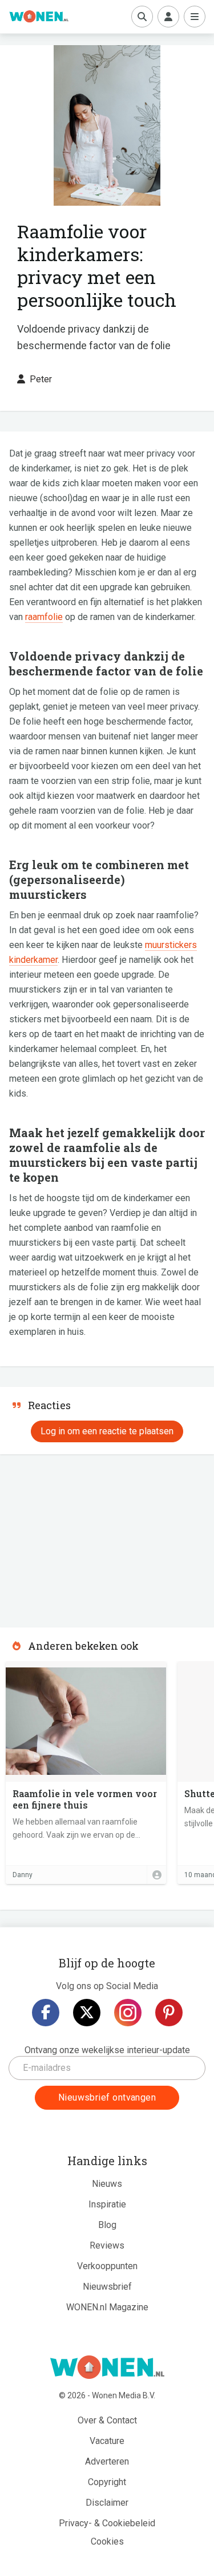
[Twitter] (87, 2013)
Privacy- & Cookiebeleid (107, 2523)
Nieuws (107, 2184)
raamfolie (44, 617)
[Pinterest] (169, 2013)
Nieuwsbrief (107, 2287)
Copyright (107, 2482)
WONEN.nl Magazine (107, 2307)
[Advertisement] (86, 1537)
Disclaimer (107, 2503)
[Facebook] (46, 2013)
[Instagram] (128, 2013)
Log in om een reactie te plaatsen (107, 1431)
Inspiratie (107, 2204)
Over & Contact (107, 2420)
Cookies (107, 2541)
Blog (107, 2225)
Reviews (107, 2245)
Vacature (107, 2441)
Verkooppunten (107, 2266)
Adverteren (107, 2461)
